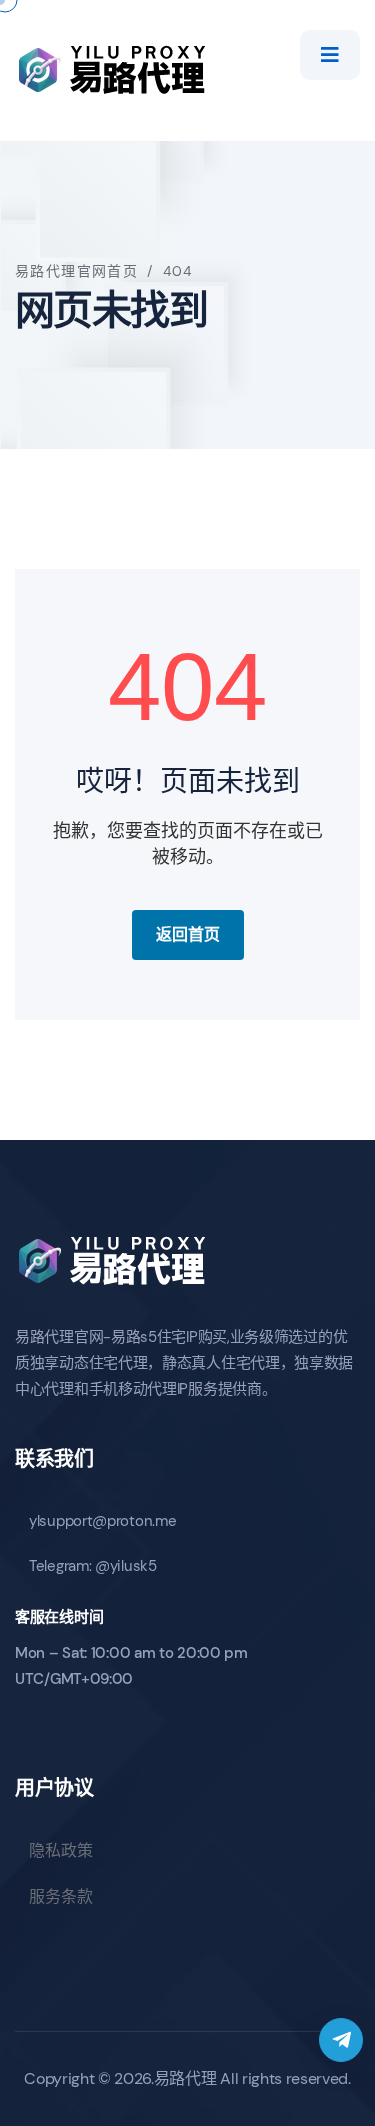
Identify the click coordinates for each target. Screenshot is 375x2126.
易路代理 (185, 2078)
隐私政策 (61, 1850)
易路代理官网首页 (76, 271)
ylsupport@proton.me (102, 1521)
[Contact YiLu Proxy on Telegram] (341, 2040)
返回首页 (188, 934)
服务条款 (61, 1896)
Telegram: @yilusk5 (93, 1566)
